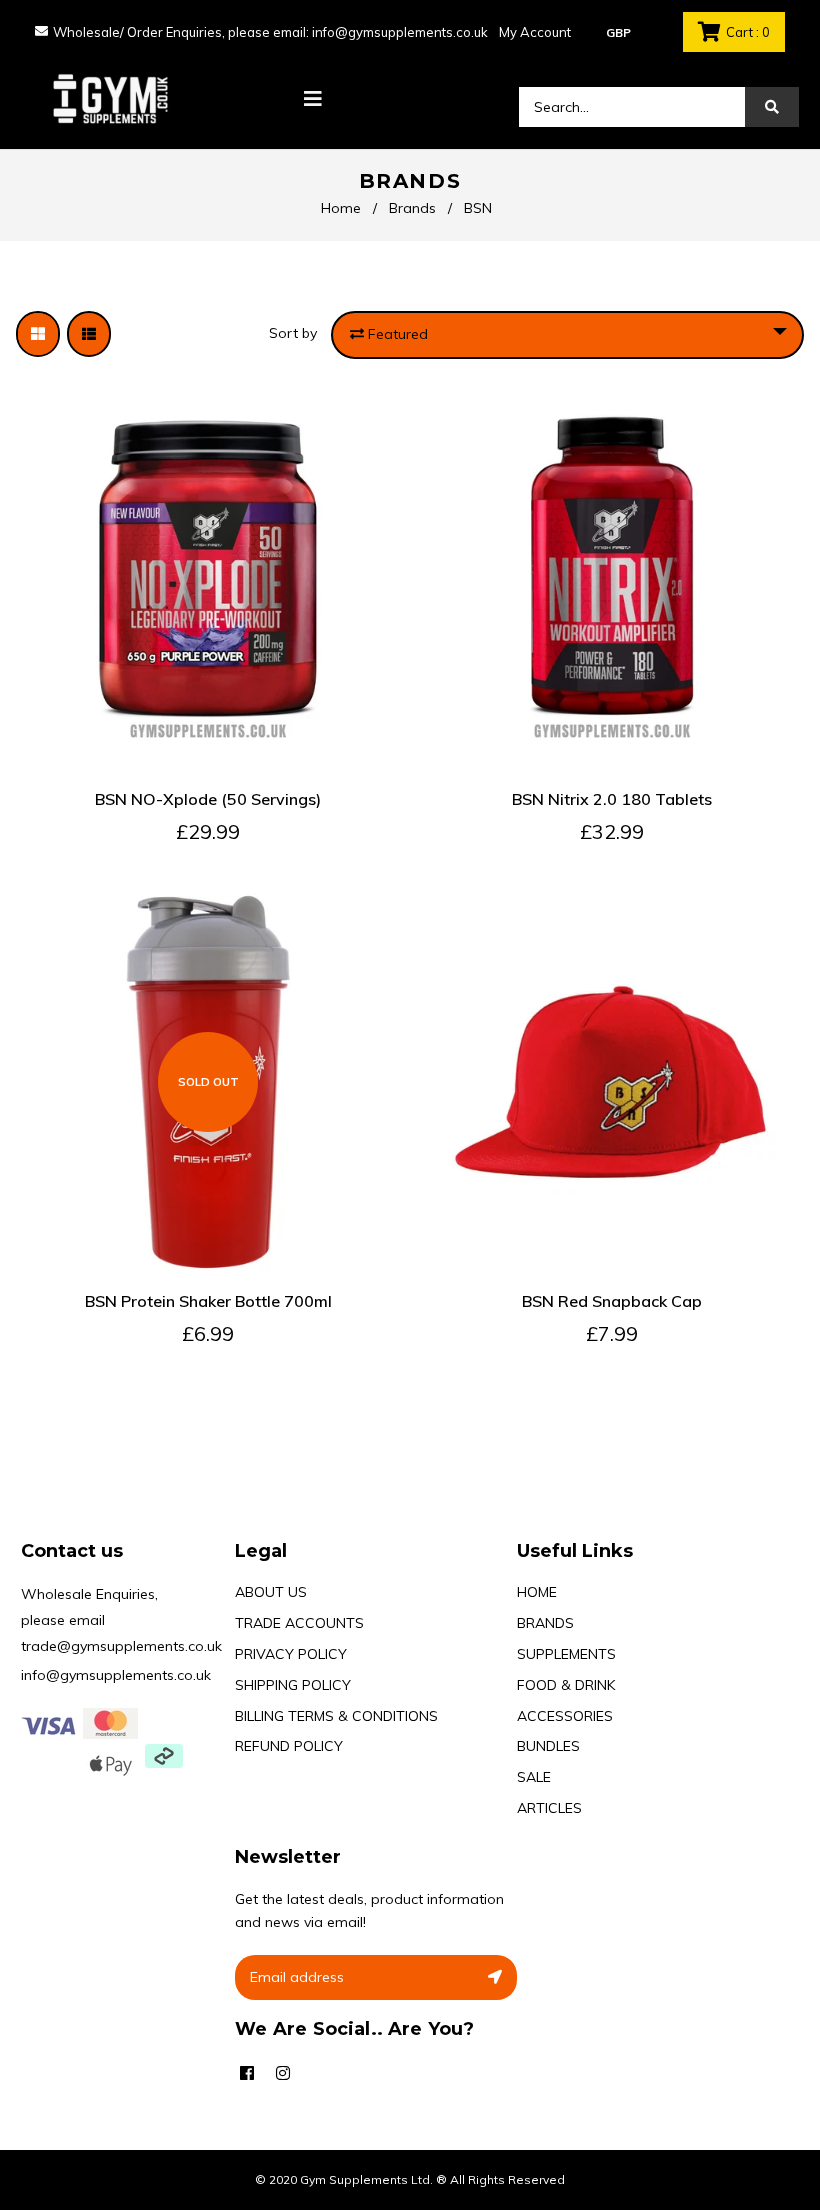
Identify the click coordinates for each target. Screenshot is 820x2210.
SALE (534, 1777)
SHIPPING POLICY (293, 1685)
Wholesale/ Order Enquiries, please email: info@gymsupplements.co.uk (270, 32)
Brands (412, 208)
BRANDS (545, 1623)
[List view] (89, 334)
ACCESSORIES (565, 1716)
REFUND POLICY (289, 1746)
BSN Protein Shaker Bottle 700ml (208, 1301)
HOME (537, 1592)
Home (341, 208)
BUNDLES (548, 1746)
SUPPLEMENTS (566, 1654)
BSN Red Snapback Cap (612, 1301)
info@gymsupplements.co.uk (116, 1675)
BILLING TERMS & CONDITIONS (336, 1716)
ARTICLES (549, 1808)
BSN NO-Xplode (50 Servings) (208, 799)
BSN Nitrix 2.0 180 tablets (612, 799)
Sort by (293, 333)
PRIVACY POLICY (291, 1654)
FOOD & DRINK (566, 1685)
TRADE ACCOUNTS (299, 1623)
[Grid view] (38, 334)
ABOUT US (271, 1592)
